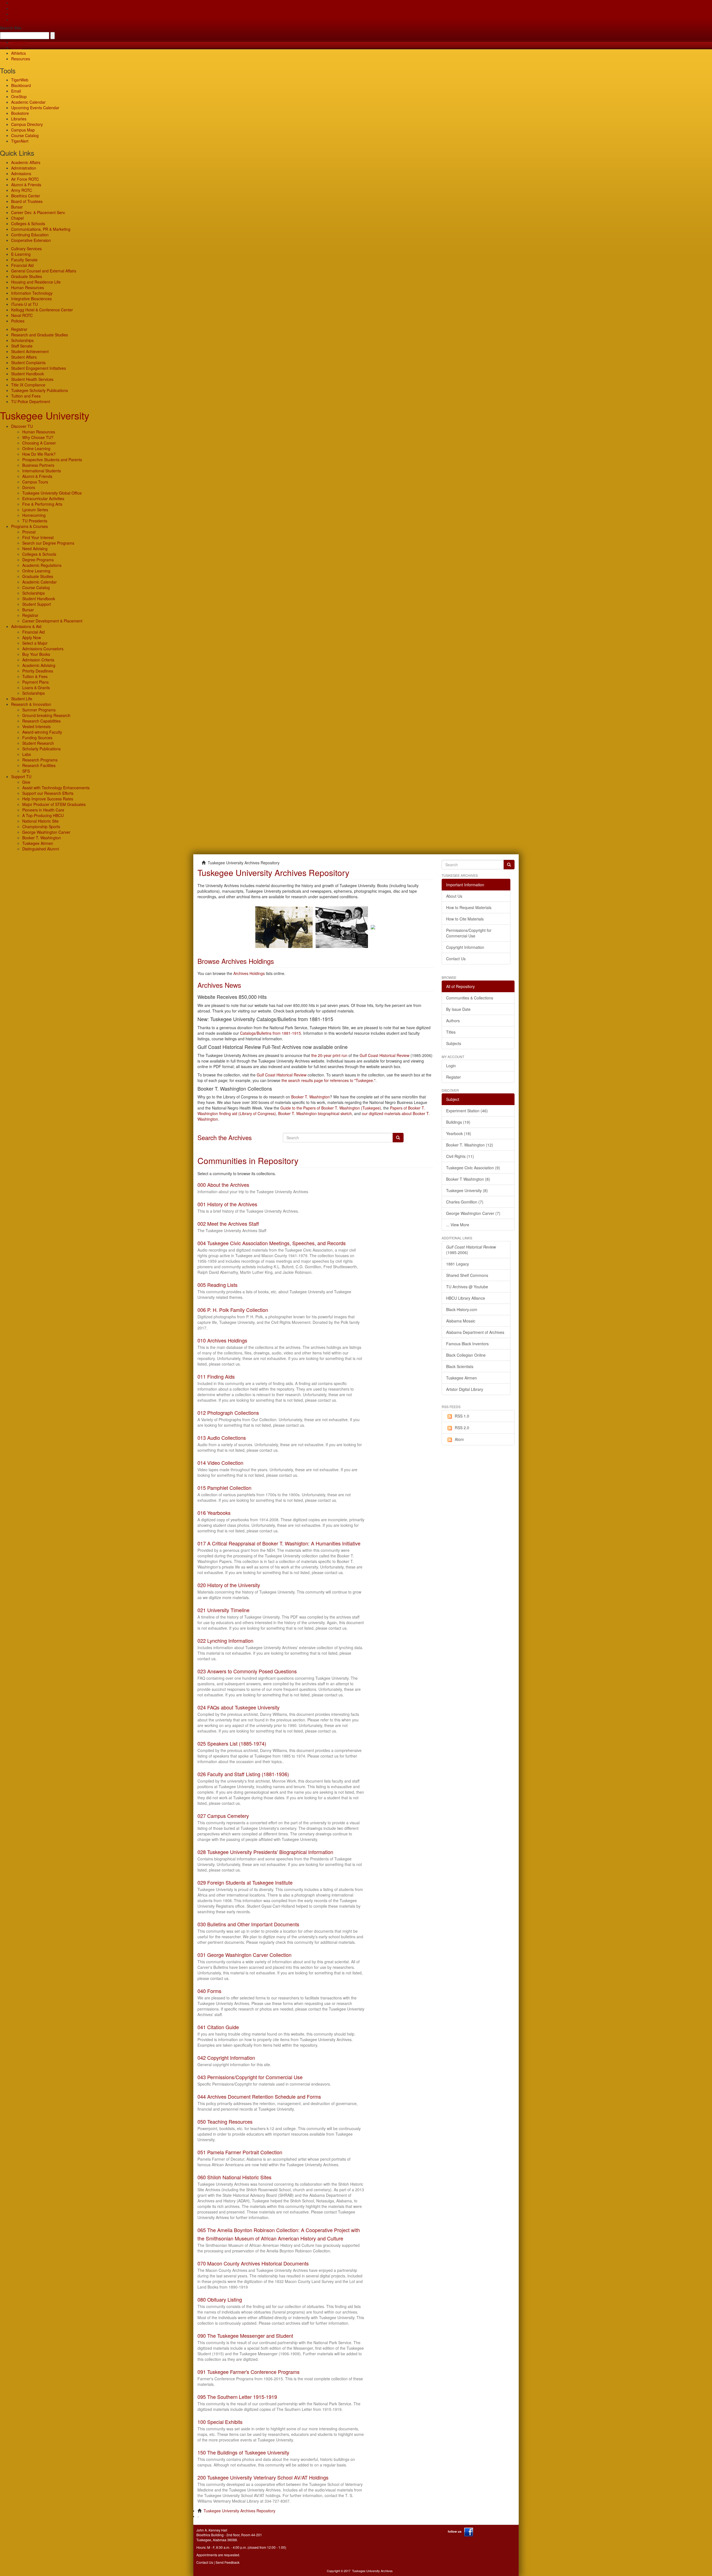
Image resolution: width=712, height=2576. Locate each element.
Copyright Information (465, 947)
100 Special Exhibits (220, 2422)
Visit (15, 14)
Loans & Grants (36, 688)
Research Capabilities (41, 721)
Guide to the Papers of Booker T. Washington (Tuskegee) (331, 1108)
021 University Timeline (223, 1610)
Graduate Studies (27, 276)
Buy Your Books (36, 654)
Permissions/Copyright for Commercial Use (469, 933)
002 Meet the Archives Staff (228, 1224)
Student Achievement (30, 351)
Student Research (38, 743)
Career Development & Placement (52, 621)
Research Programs (40, 760)
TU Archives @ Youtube (467, 1287)
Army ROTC (22, 190)
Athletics (18, 53)
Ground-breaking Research (46, 715)
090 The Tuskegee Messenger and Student (245, 2336)
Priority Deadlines (38, 671)
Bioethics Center (26, 196)
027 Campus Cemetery (223, 1816)
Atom (459, 1439)
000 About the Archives (223, 1185)
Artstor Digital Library (465, 1389)
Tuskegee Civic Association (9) (473, 1168)
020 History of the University (229, 1585)
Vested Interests (36, 726)
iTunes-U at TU (24, 304)
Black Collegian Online (466, 1355)
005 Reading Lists (217, 1285)
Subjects (454, 1043)
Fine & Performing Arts (42, 504)
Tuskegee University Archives (372, 2571)
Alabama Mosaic (461, 1321)
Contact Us (456, 959)
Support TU (21, 776)
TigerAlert (20, 141)
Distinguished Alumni (41, 849)
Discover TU (22, 426)
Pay (14, 19)
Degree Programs (38, 560)
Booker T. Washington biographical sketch (315, 1113)
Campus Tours (35, 482)
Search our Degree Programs (48, 543)
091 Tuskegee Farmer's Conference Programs (249, 2372)
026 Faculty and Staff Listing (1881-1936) (243, 1774)
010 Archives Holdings (222, 1340)
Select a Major (35, 643)
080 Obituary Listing (220, 2299)
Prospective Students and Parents (52, 460)
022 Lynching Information (225, 1641)
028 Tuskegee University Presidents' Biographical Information (265, 1852)
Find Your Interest (38, 537)
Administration (24, 168)
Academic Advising (39, 665)
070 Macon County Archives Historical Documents (253, 2263)
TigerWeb (20, 42)
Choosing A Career (39, 443)
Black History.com (462, 1309)
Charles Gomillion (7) (465, 1202)
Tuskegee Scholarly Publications (39, 390)
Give (15, 8)
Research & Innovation (31, 704)
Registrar (19, 329)
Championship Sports (41, 827)
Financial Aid (22, 265)
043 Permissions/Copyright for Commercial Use (250, 2077)
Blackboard (21, 85)
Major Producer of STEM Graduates (54, 804)
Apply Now (32, 637)
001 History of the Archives (227, 1204)
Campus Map (23, 130)
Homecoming (34, 515)
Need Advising (35, 549)
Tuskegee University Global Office (52, 493)
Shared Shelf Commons (467, 1275)
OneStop (19, 96)
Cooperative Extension (31, 240)
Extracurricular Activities (43, 498)
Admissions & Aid (26, 626)
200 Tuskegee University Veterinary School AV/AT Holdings (263, 2477)
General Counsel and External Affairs (44, 271)
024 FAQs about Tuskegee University (238, 1707)
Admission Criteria (38, 660)
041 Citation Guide (218, 2027)
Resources (21, 59)
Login (451, 1066)
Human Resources (28, 287)
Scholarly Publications (41, 749)
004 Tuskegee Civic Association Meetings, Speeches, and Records (272, 1243)
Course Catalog (25, 135)
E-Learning (21, 254)
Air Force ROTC (25, 179)
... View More (458, 1225)
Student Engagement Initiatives (39, 368)
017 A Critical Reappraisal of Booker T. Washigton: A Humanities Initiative (279, 1543)
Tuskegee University (45, 415)
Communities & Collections (470, 998)
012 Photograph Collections (228, 1413)
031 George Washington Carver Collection (244, 1955)
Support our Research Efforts (48, 793)
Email (16, 91)
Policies (18, 321)
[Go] (509, 865)
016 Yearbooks (214, 1513)
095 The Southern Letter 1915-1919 (237, 2397)
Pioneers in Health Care (43, 810)
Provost (29, 532)
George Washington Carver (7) (473, 1213)
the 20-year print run (329, 1055)
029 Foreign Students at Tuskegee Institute (245, 1882)
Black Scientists (460, 1366)
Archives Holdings (249, 973)
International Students (42, 471)
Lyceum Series (35, 510)
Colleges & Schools (28, 224)
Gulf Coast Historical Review (385, 1055)
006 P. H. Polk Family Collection (233, 1310)
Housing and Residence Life (36, 282)
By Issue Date (458, 1009)
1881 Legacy (458, 1264)
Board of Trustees (27, 201)
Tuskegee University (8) (467, 1190)
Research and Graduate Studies (39, 335)
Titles (451, 1032)
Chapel (17, 218)
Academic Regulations (42, 565)
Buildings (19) (458, 1122)
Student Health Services (32, 379)
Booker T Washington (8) (468, 1179)
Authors (453, 1021)
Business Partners (38, 465)
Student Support (37, 604)
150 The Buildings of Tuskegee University (243, 2452)
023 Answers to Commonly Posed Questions (247, 1671)
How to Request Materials (469, 907)
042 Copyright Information (226, 2058)
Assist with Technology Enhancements (56, 788)
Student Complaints (28, 363)
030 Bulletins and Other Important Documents (248, 1924)
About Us (454, 896)
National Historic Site (40, 821)
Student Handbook (28, 374)
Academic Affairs (26, 162)
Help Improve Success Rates (48, 799)
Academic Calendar (28, 102)
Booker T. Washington (42, 838)
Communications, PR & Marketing (41, 229)
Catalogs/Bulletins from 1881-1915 (270, 1033)
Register (453, 1077)
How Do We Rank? (39, 454)
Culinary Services (26, 249)
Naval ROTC (22, 315)
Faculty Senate (24, 260)
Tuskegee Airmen (38, 843)
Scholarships (22, 340)
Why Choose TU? (38, 437)
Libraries (19, 119)
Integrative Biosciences (31, 299)
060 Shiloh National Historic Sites (234, 2177)
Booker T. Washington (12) (470, 1145)
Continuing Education (30, 235)
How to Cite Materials (465, 919)
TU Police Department (31, 401)
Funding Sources (37, 738)
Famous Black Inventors (467, 1344)
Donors (29, 487)
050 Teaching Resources (225, 2121)
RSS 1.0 (462, 1416)
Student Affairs (24, 357)
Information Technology (32, 293)
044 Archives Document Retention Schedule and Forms (259, 2096)
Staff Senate (22, 346)
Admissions (21, 173)
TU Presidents (35, 521)
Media (17, 48)
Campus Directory (27, 124)
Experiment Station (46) (467, 1111)
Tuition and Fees (26, 396)
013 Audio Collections (222, 1438)
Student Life (22, 699)
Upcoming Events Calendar (35, 108)
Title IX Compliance (28, 385)
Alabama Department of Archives (475, 1332)
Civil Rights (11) (460, 1156)
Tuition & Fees (35, 676)
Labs (27, 754)
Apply (16, 3)
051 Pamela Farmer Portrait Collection (240, 2152)
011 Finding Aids (216, 1376)
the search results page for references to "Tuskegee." (328, 1080)
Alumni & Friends (26, 185)
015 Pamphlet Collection (224, 1488)
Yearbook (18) (459, 1133)
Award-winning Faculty (42, 732)
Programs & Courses (29, 526)
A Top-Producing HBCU (43, 815)
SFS (26, 771)
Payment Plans (35, 682)
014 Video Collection (220, 1463)
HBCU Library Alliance (466, 1298)
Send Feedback (228, 2562)
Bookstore (20, 113)
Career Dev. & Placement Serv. (38, 212)
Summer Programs (39, 710)
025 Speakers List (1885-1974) (232, 1743)
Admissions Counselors (43, 649)
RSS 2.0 (462, 1428)
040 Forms (209, 1991)
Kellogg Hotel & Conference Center (42, 310)
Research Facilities (39, 765)
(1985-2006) (471, 1250)
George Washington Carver (46, 832)
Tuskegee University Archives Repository (239, 2511)
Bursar (17, 207)
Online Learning (36, 448)
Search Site (11, 28)
